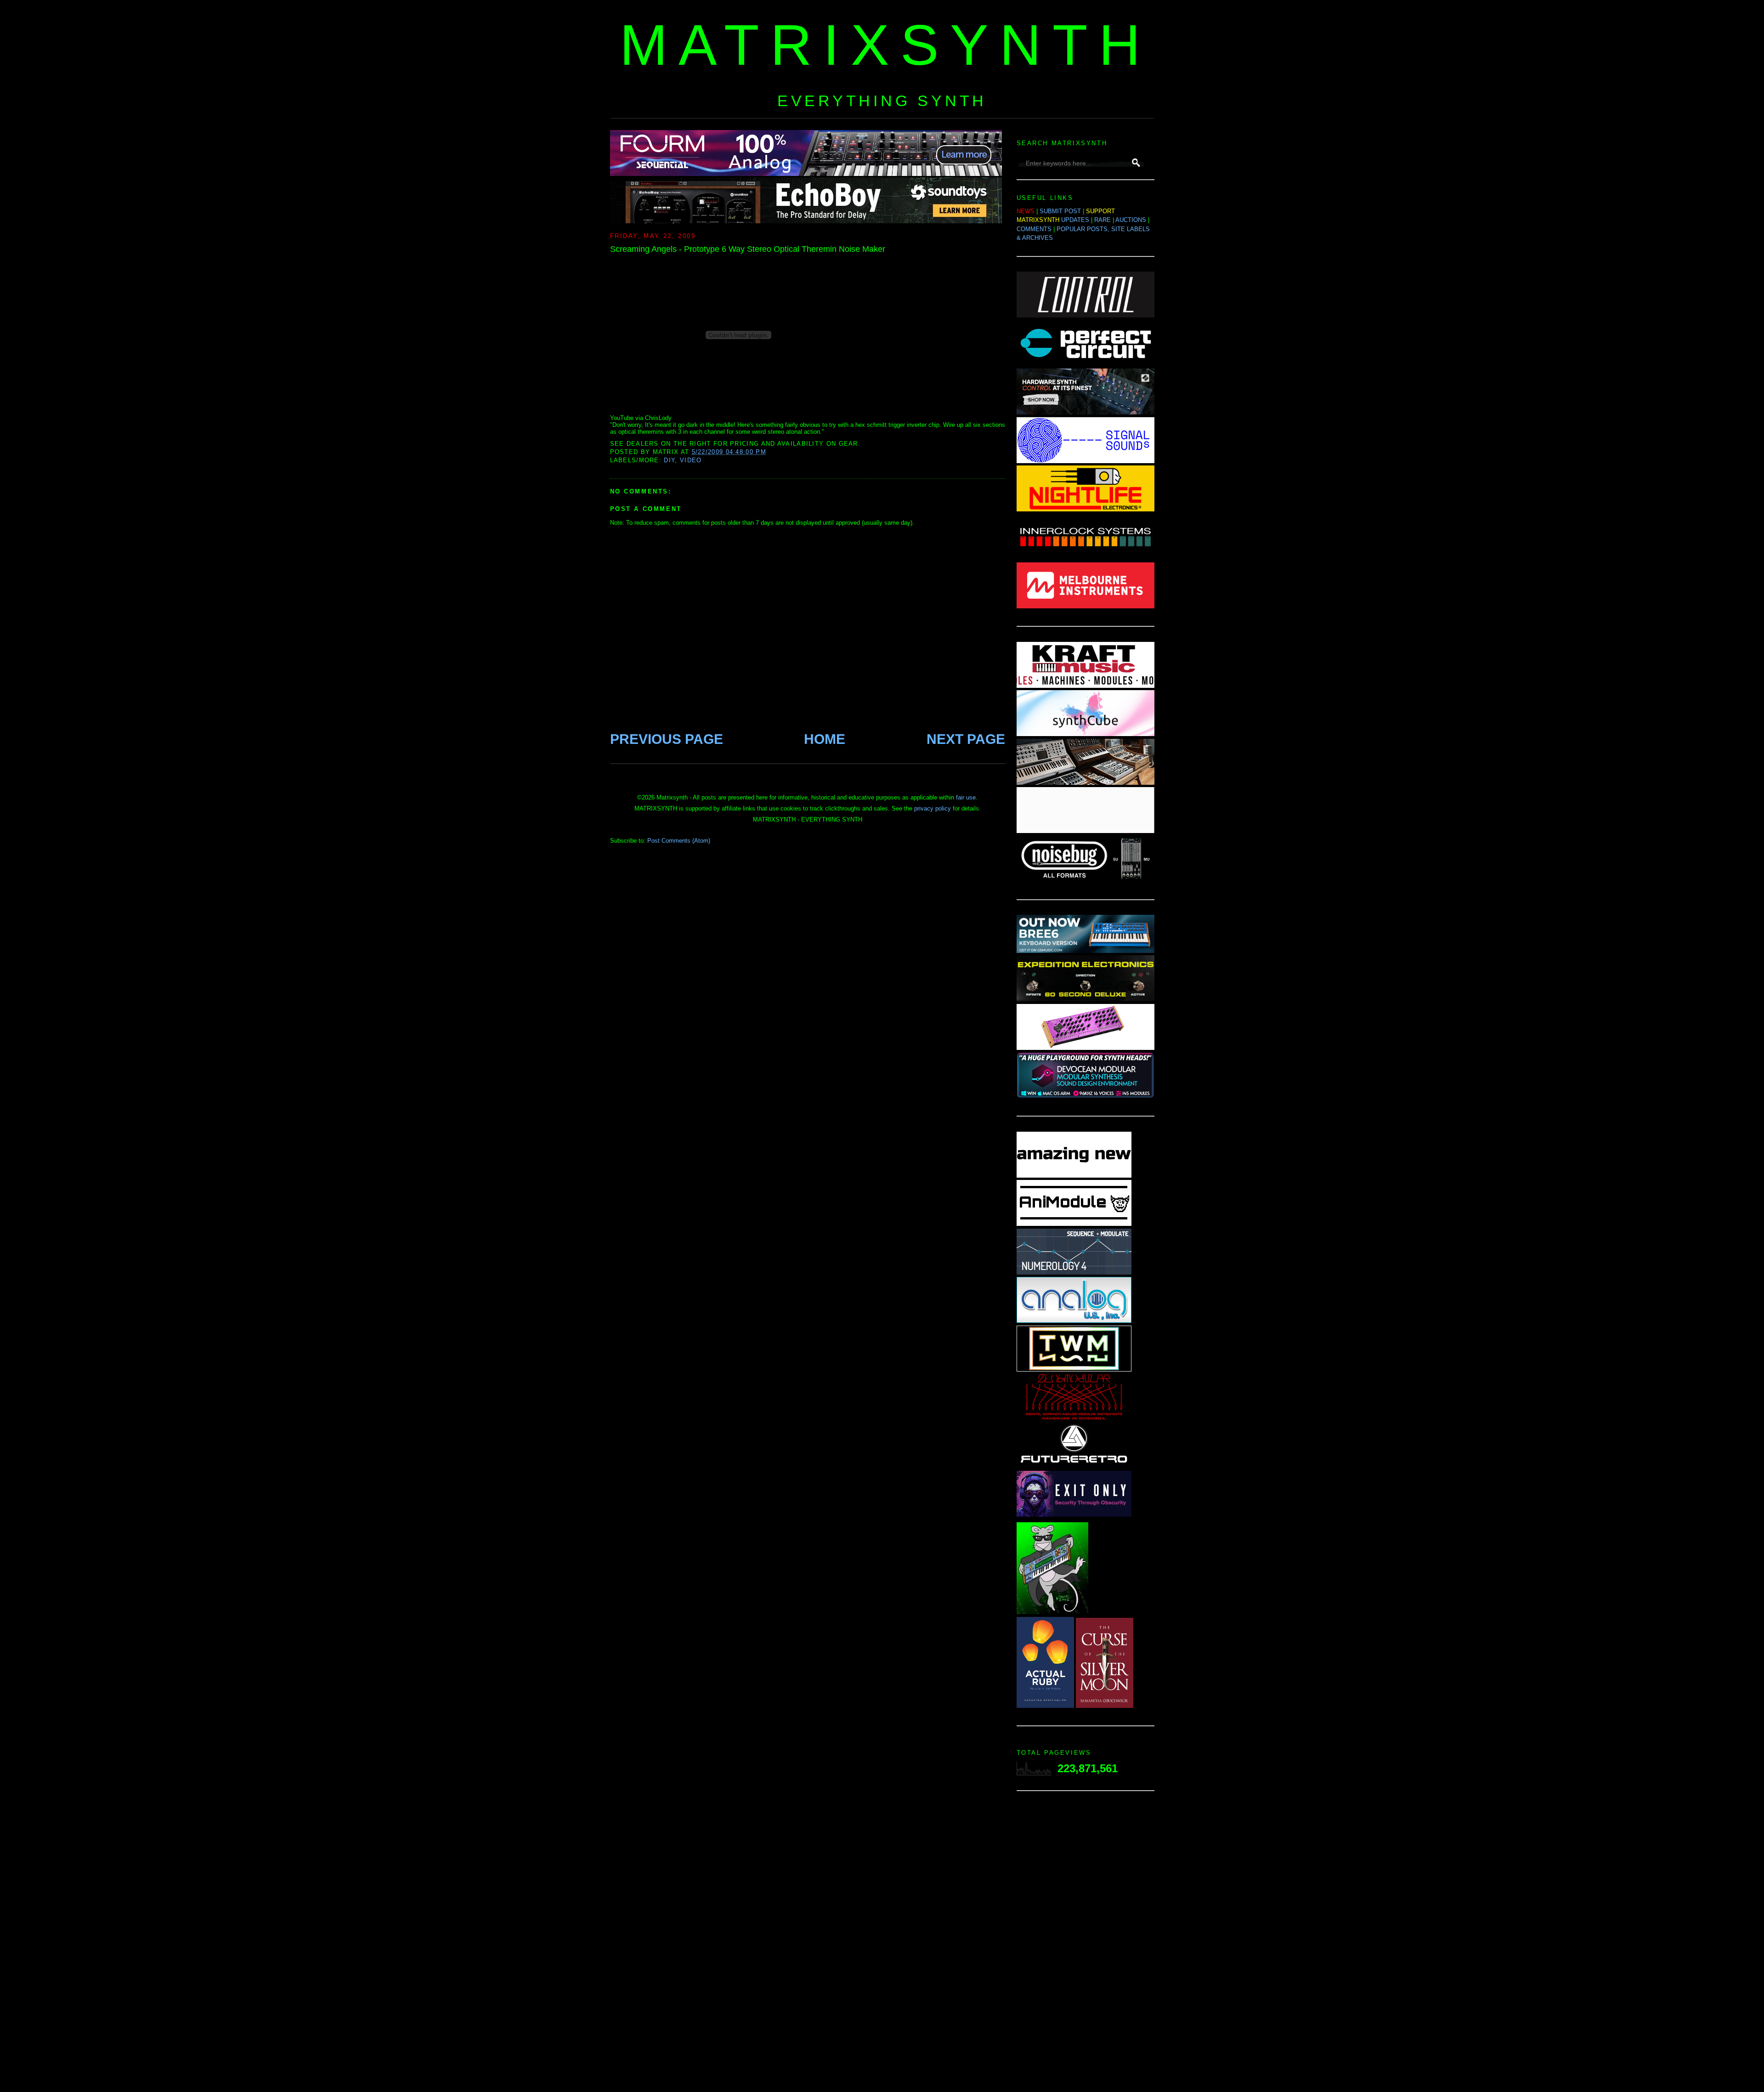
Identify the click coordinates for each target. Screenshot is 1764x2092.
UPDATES (1075, 220)
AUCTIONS (1131, 220)
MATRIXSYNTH (886, 45)
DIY (669, 460)
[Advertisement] (1086, 1944)
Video (691, 460)
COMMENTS (1034, 229)
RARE (1102, 220)
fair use (966, 797)
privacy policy (933, 808)
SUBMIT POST (1060, 211)
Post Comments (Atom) (679, 841)
